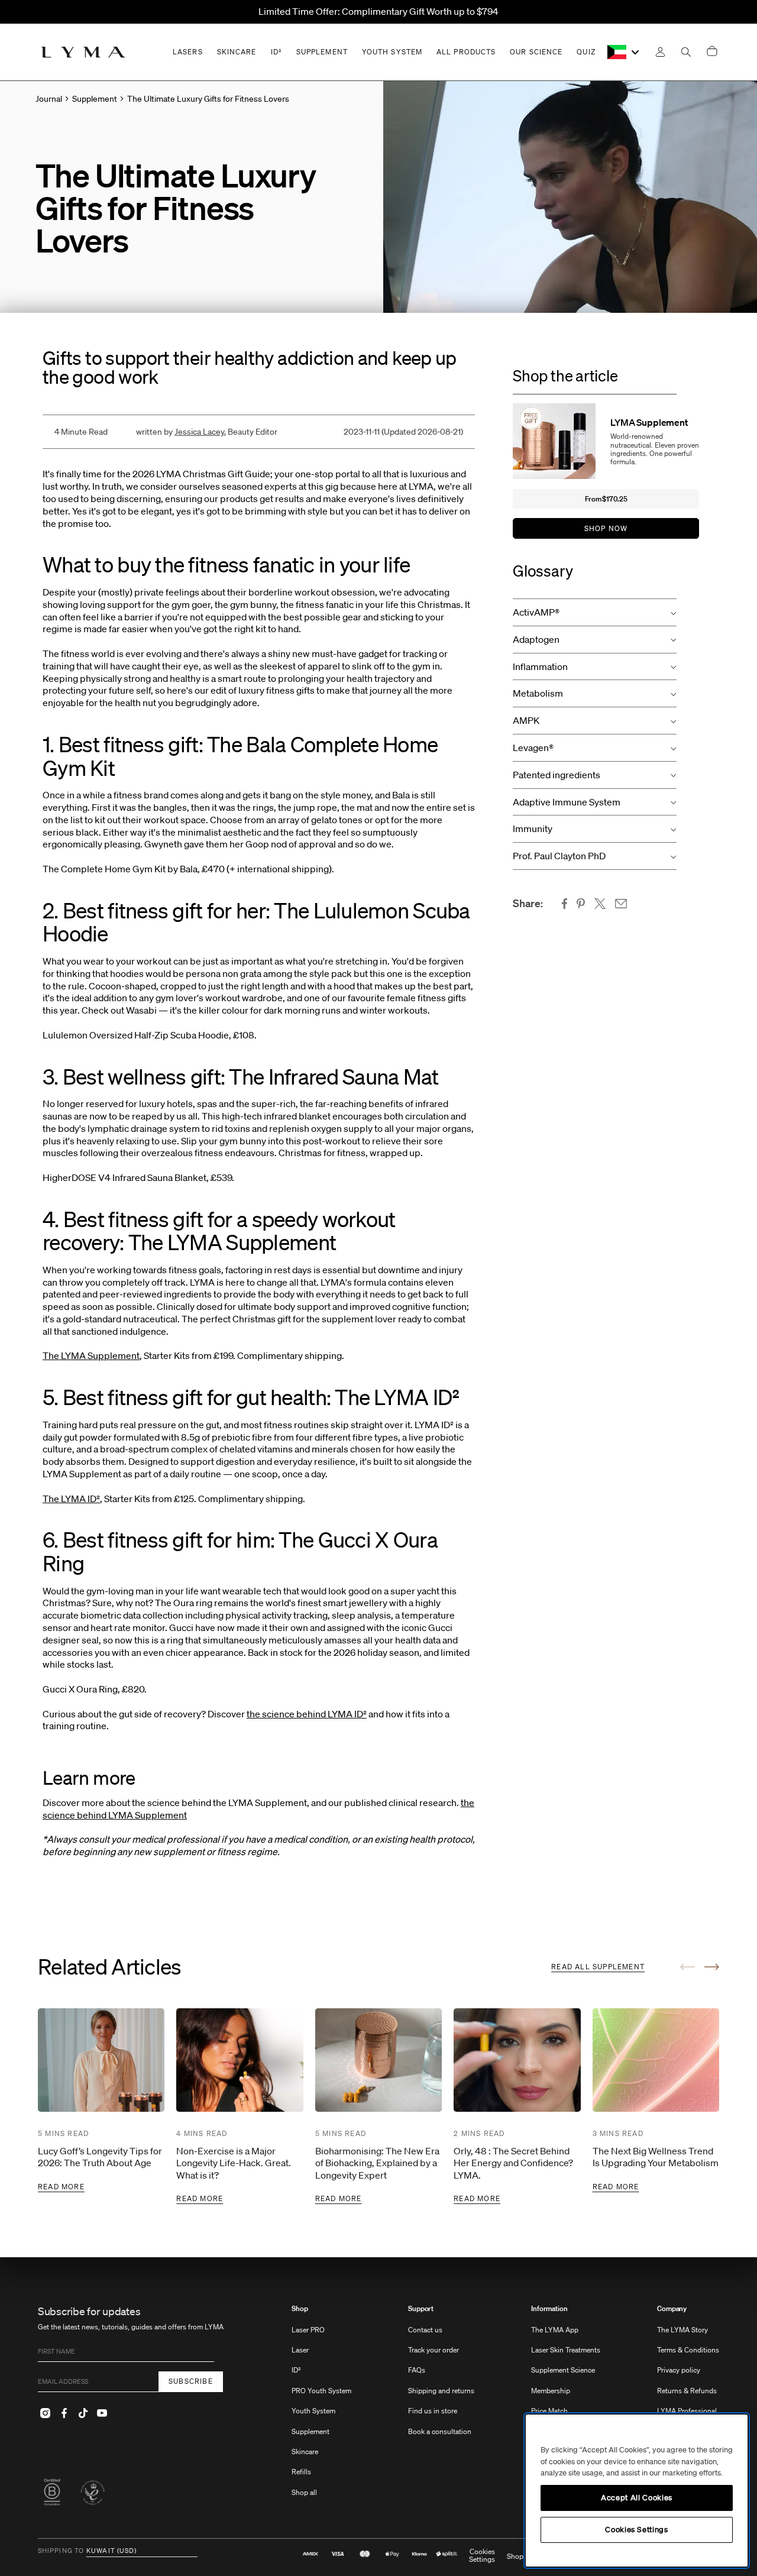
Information (549, 2309)
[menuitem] (321, 2407)
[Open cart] (712, 52)
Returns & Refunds (687, 2391)
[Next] (712, 1967)
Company (672, 2309)
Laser (300, 2350)
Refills (301, 2472)
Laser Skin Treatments (566, 2350)
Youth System (313, 2411)
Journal (49, 99)
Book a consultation (440, 2431)
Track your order (434, 2350)
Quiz (586, 52)
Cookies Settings (482, 2556)
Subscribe (191, 2381)
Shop (300, 2309)
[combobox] (624, 52)
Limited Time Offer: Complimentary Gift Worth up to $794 (378, 11)
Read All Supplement (598, 1967)
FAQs (417, 2370)
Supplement (310, 2431)
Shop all (304, 2492)
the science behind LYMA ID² (307, 1714)
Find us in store (433, 2411)
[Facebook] (64, 2413)
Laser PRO (308, 2330)
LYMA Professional (687, 2411)
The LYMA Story (682, 2330)
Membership (551, 2391)
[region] (637, 2491)
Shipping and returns (441, 2391)
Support (421, 2309)
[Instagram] (45, 2413)
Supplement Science (563, 2370)
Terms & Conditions (688, 2350)
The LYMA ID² (71, 1499)
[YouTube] (102, 2413)
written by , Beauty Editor (207, 432)
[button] (595, 612)
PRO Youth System (321, 2391)
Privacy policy (679, 2370)
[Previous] (688, 1967)
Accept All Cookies (637, 2498)
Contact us (425, 2330)
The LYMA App (555, 2330)
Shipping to (61, 2551)
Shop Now (606, 528)
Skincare (305, 2452)
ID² (296, 2370)
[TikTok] (83, 2413)
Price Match (549, 2411)
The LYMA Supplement (91, 1355)
